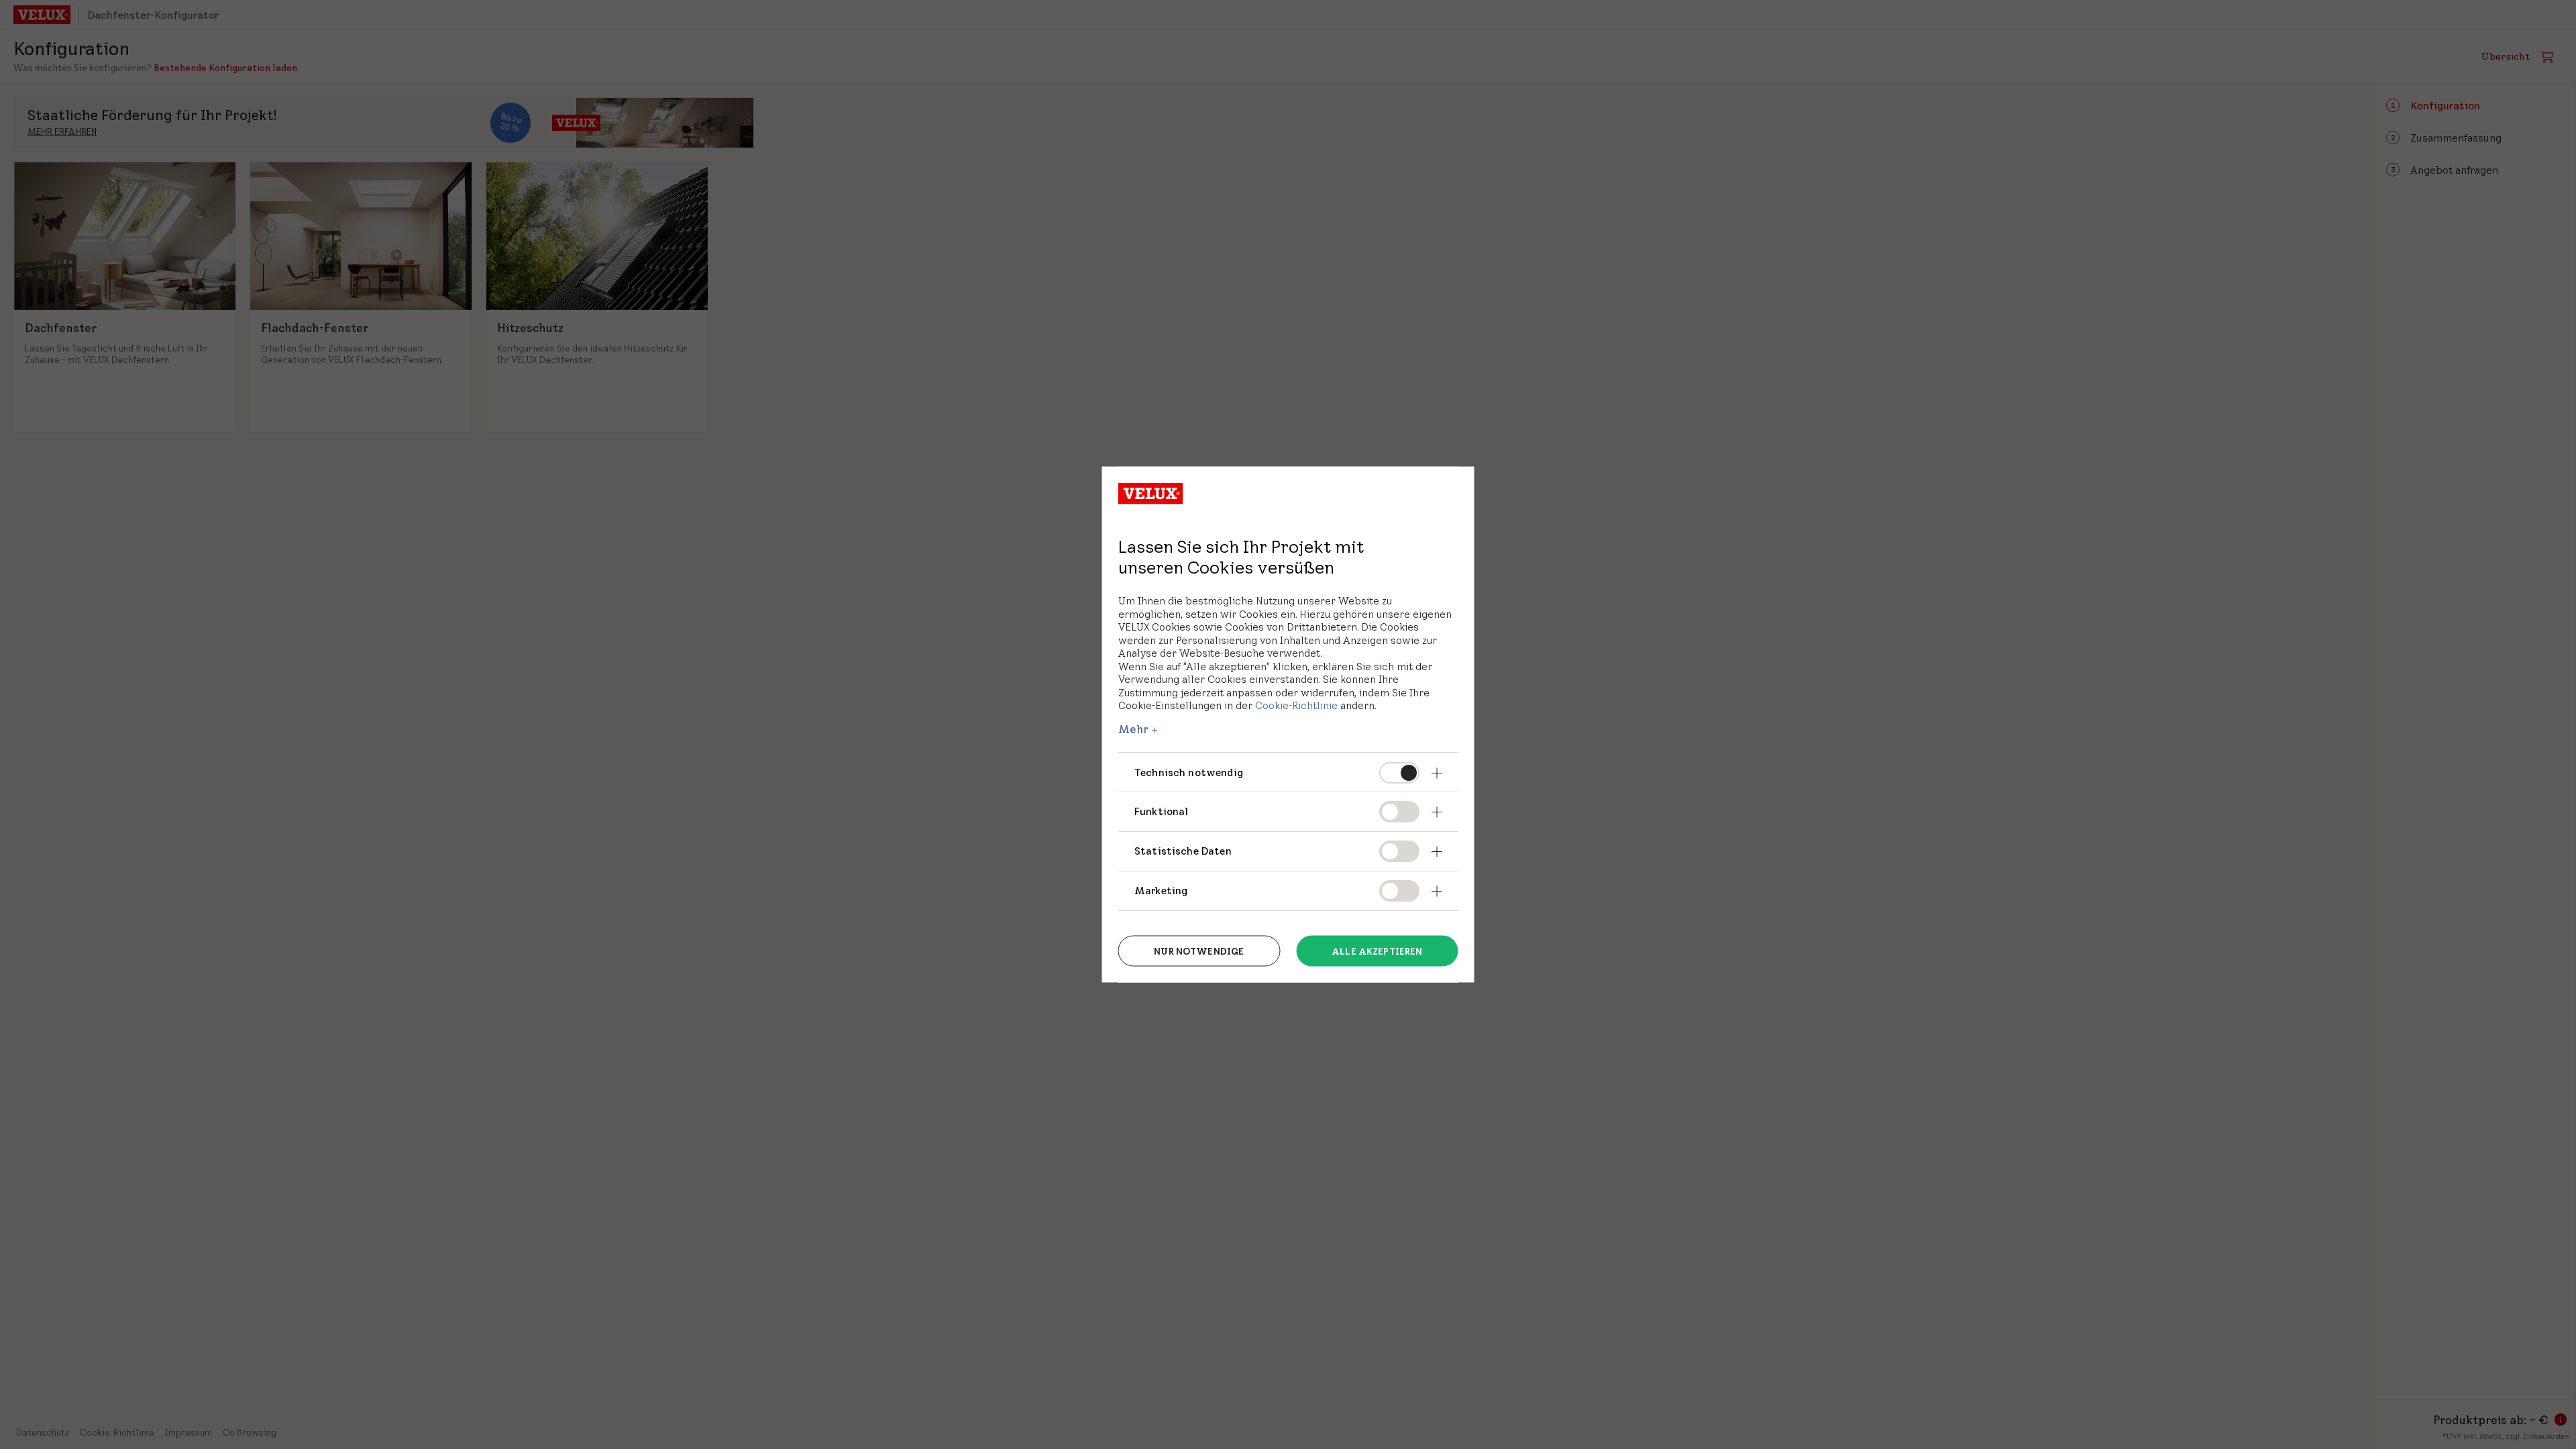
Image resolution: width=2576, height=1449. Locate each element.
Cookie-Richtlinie (1296, 705)
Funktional (1162, 811)
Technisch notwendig (1189, 772)
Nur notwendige (1199, 951)
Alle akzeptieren (1377, 951)
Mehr (1134, 729)
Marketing (1161, 891)
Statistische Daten (1183, 851)
